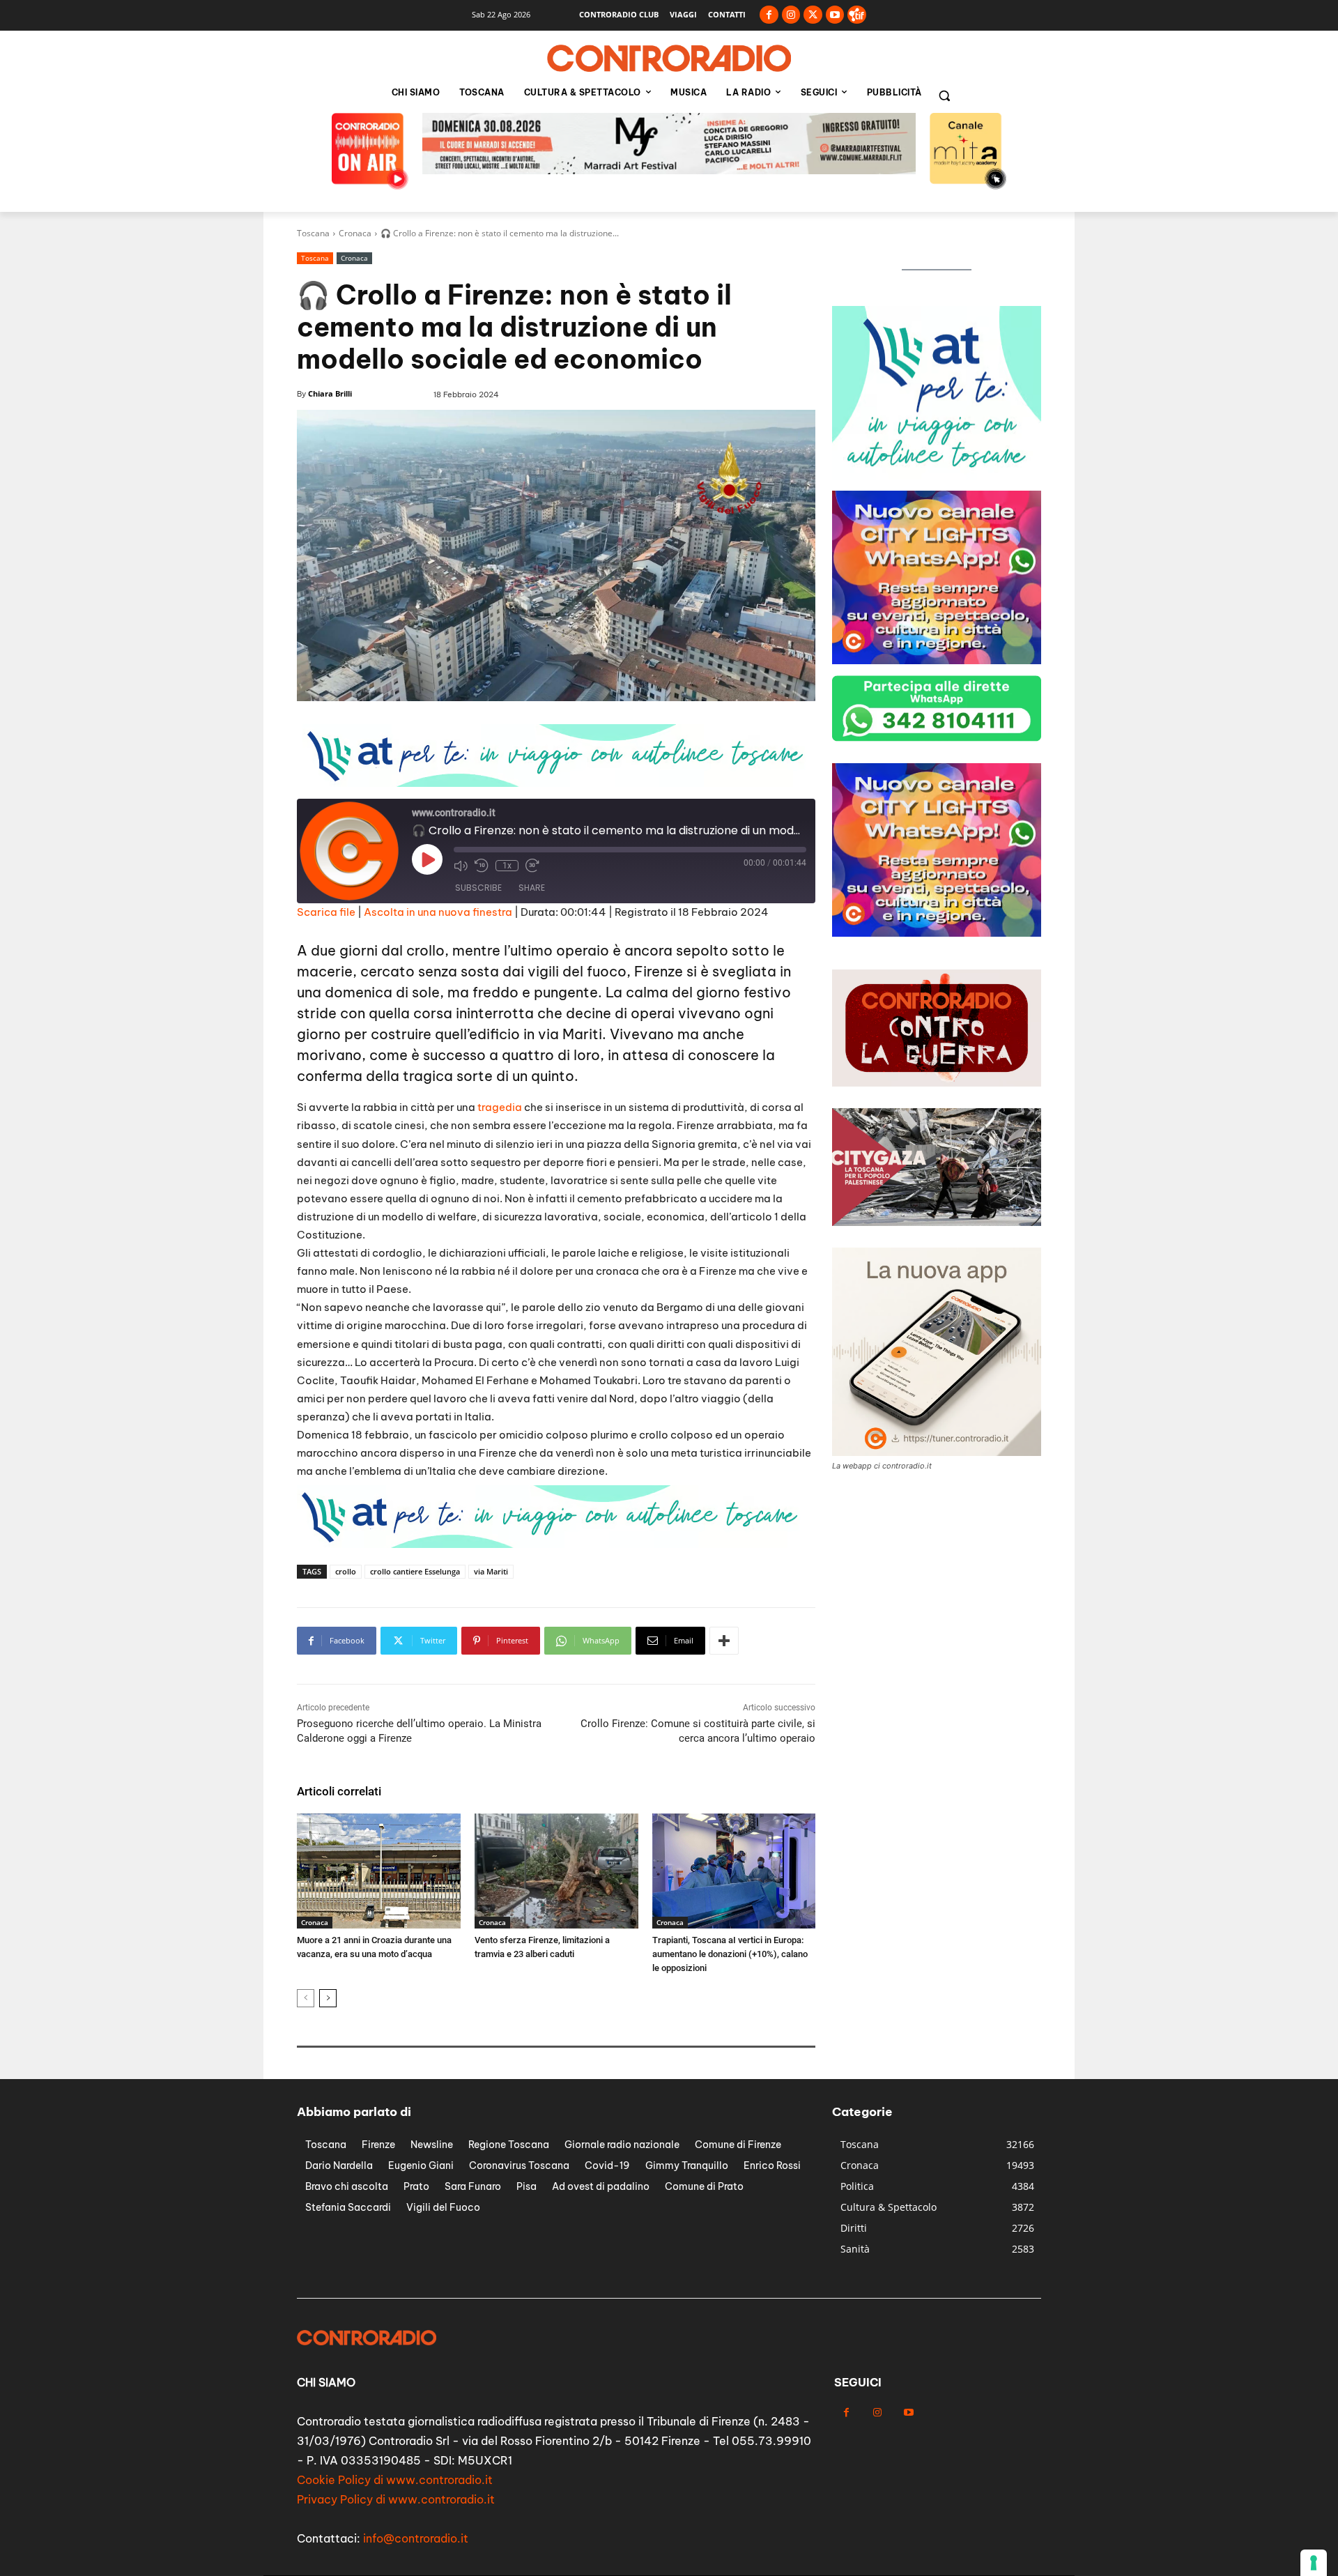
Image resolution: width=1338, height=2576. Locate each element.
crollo (346, 1571)
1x (507, 866)
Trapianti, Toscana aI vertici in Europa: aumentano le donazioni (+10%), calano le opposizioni (730, 1954)
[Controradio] (669, 59)
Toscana (313, 233)
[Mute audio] (461, 866)
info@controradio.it (416, 2538)
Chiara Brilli (330, 393)
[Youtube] (835, 15)
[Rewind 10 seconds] (482, 866)
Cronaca (355, 233)
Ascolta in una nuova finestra (438, 912)
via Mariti (491, 1571)
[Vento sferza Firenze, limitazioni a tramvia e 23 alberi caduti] (556, 1871)
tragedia (500, 1107)
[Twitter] (813, 15)
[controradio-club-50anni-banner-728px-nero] (669, 170)
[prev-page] (306, 1998)
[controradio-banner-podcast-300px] (937, 476)
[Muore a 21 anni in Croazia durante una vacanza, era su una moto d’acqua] (379, 1871)
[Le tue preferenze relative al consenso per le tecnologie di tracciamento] (1314, 2563)
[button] (944, 95)
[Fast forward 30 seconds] (532, 866)
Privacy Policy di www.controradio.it (396, 2499)
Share (532, 888)
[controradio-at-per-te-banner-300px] (937, 660)
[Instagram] (791, 15)
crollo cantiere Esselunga (415, 1571)
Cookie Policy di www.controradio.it (395, 2480)
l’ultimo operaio (556, 950)
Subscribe (478, 888)
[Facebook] (769, 15)
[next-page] (328, 1998)
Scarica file (326, 912)
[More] (724, 1641)
